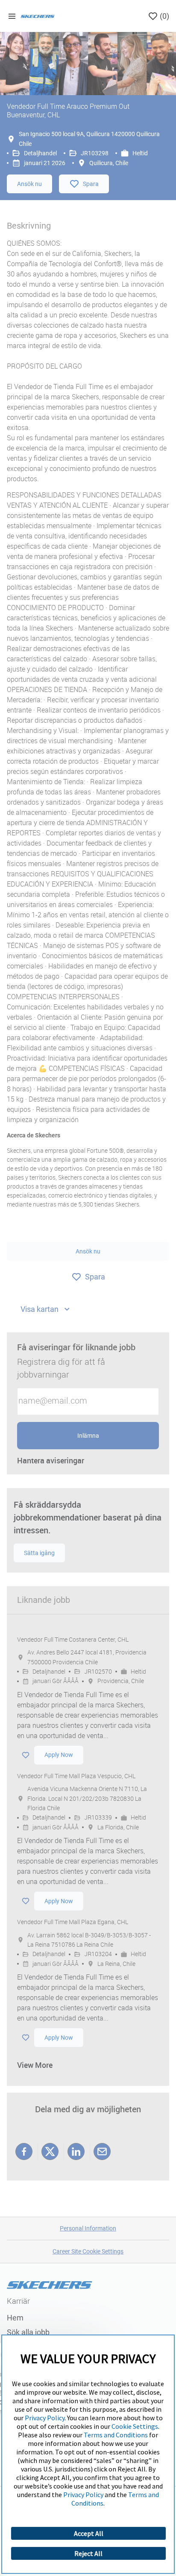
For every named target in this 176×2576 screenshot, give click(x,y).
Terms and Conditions (116, 2435)
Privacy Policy (45, 2418)
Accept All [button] (89, 2533)
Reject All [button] (88, 2553)
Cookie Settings (135, 2426)
